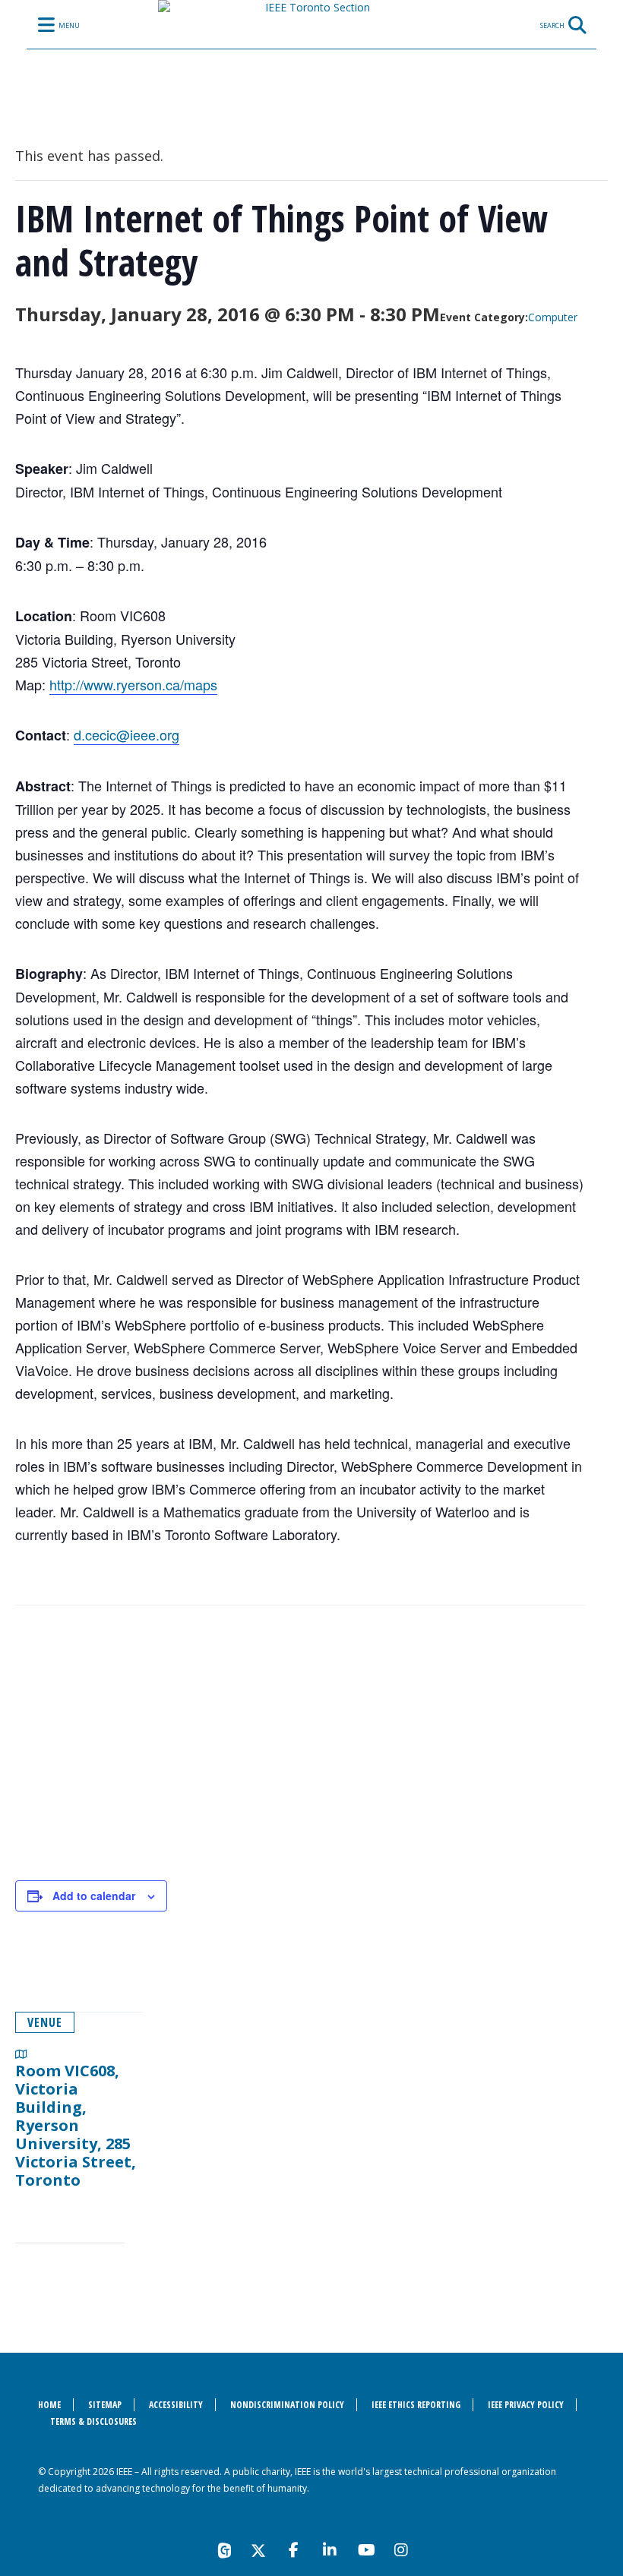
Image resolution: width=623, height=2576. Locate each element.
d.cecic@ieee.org (126, 734)
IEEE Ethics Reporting (416, 2405)
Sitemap (105, 2405)
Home (49, 2405)
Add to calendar (94, 1896)
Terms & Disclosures (93, 2421)
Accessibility (176, 2405)
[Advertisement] (300, 1750)
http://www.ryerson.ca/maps (133, 684)
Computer (553, 317)
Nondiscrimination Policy (287, 2405)
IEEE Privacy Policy (526, 2405)
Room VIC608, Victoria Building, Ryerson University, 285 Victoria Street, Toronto (76, 2125)
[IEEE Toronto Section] (311, 57)
